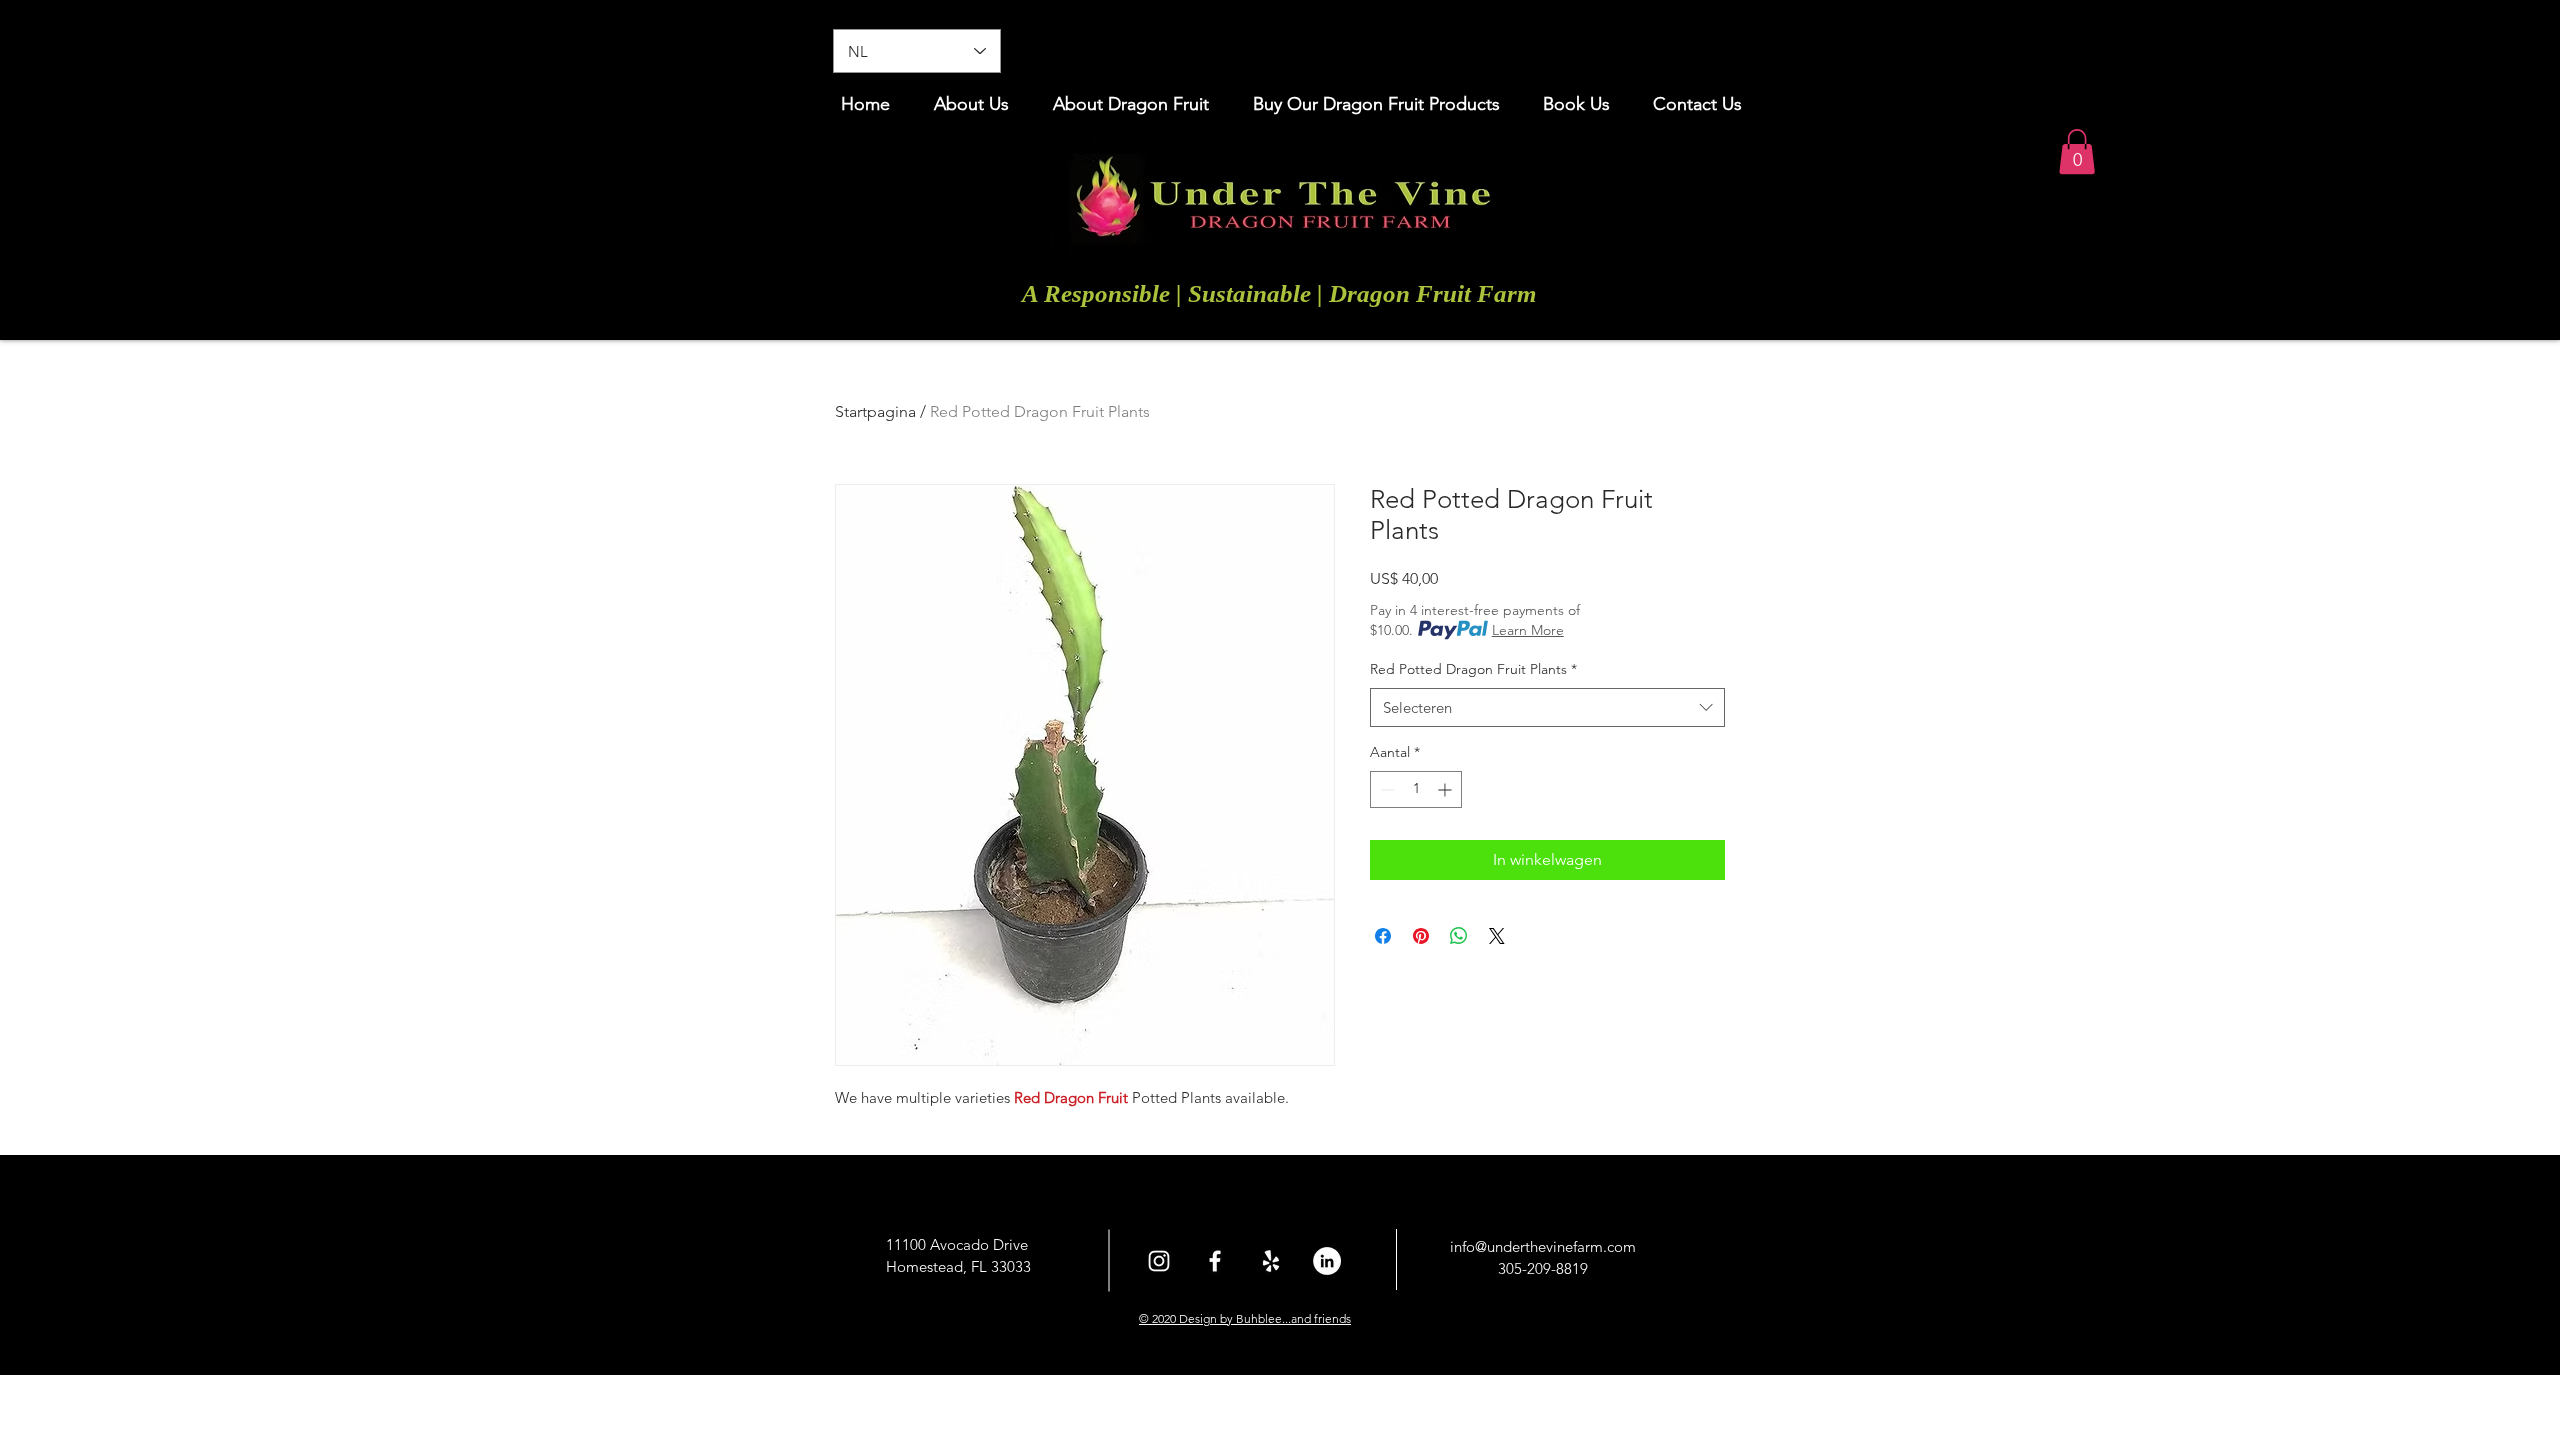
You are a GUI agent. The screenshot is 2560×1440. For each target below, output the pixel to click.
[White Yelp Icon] (1271, 1261)
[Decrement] (1385, 789)
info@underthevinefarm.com (1543, 1246)
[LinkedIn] (1327, 1261)
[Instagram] (1159, 1261)
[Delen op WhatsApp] (1459, 936)
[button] (2077, 151)
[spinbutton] (1416, 789)
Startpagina (875, 411)
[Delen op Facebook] (1383, 936)
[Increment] (1446, 789)
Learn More (1528, 630)
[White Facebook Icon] (1215, 1261)
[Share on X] (1497, 936)
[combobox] (1547, 707)
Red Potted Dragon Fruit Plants (1473, 669)
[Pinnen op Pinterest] (1421, 936)
